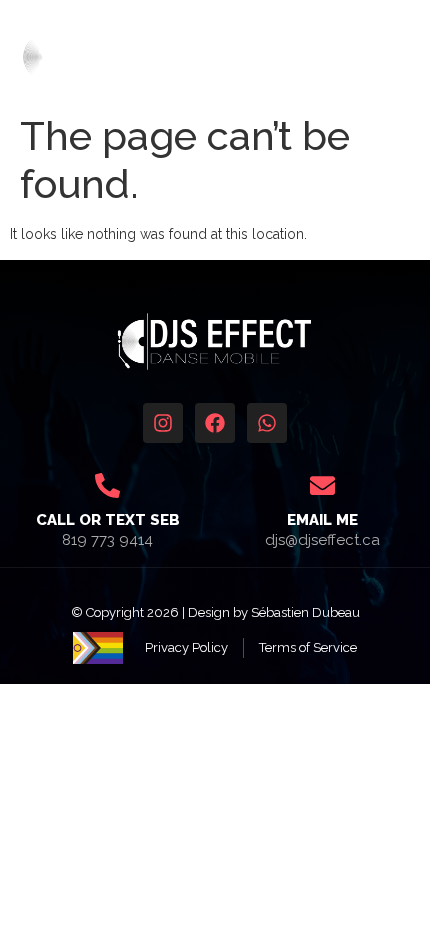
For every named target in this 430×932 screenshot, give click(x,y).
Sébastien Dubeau (305, 612)
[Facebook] (215, 423)
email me (322, 520)
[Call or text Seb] (107, 485)
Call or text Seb (108, 520)
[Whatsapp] (267, 423)
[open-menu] (404, 57)
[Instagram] (163, 423)
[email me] (322, 485)
